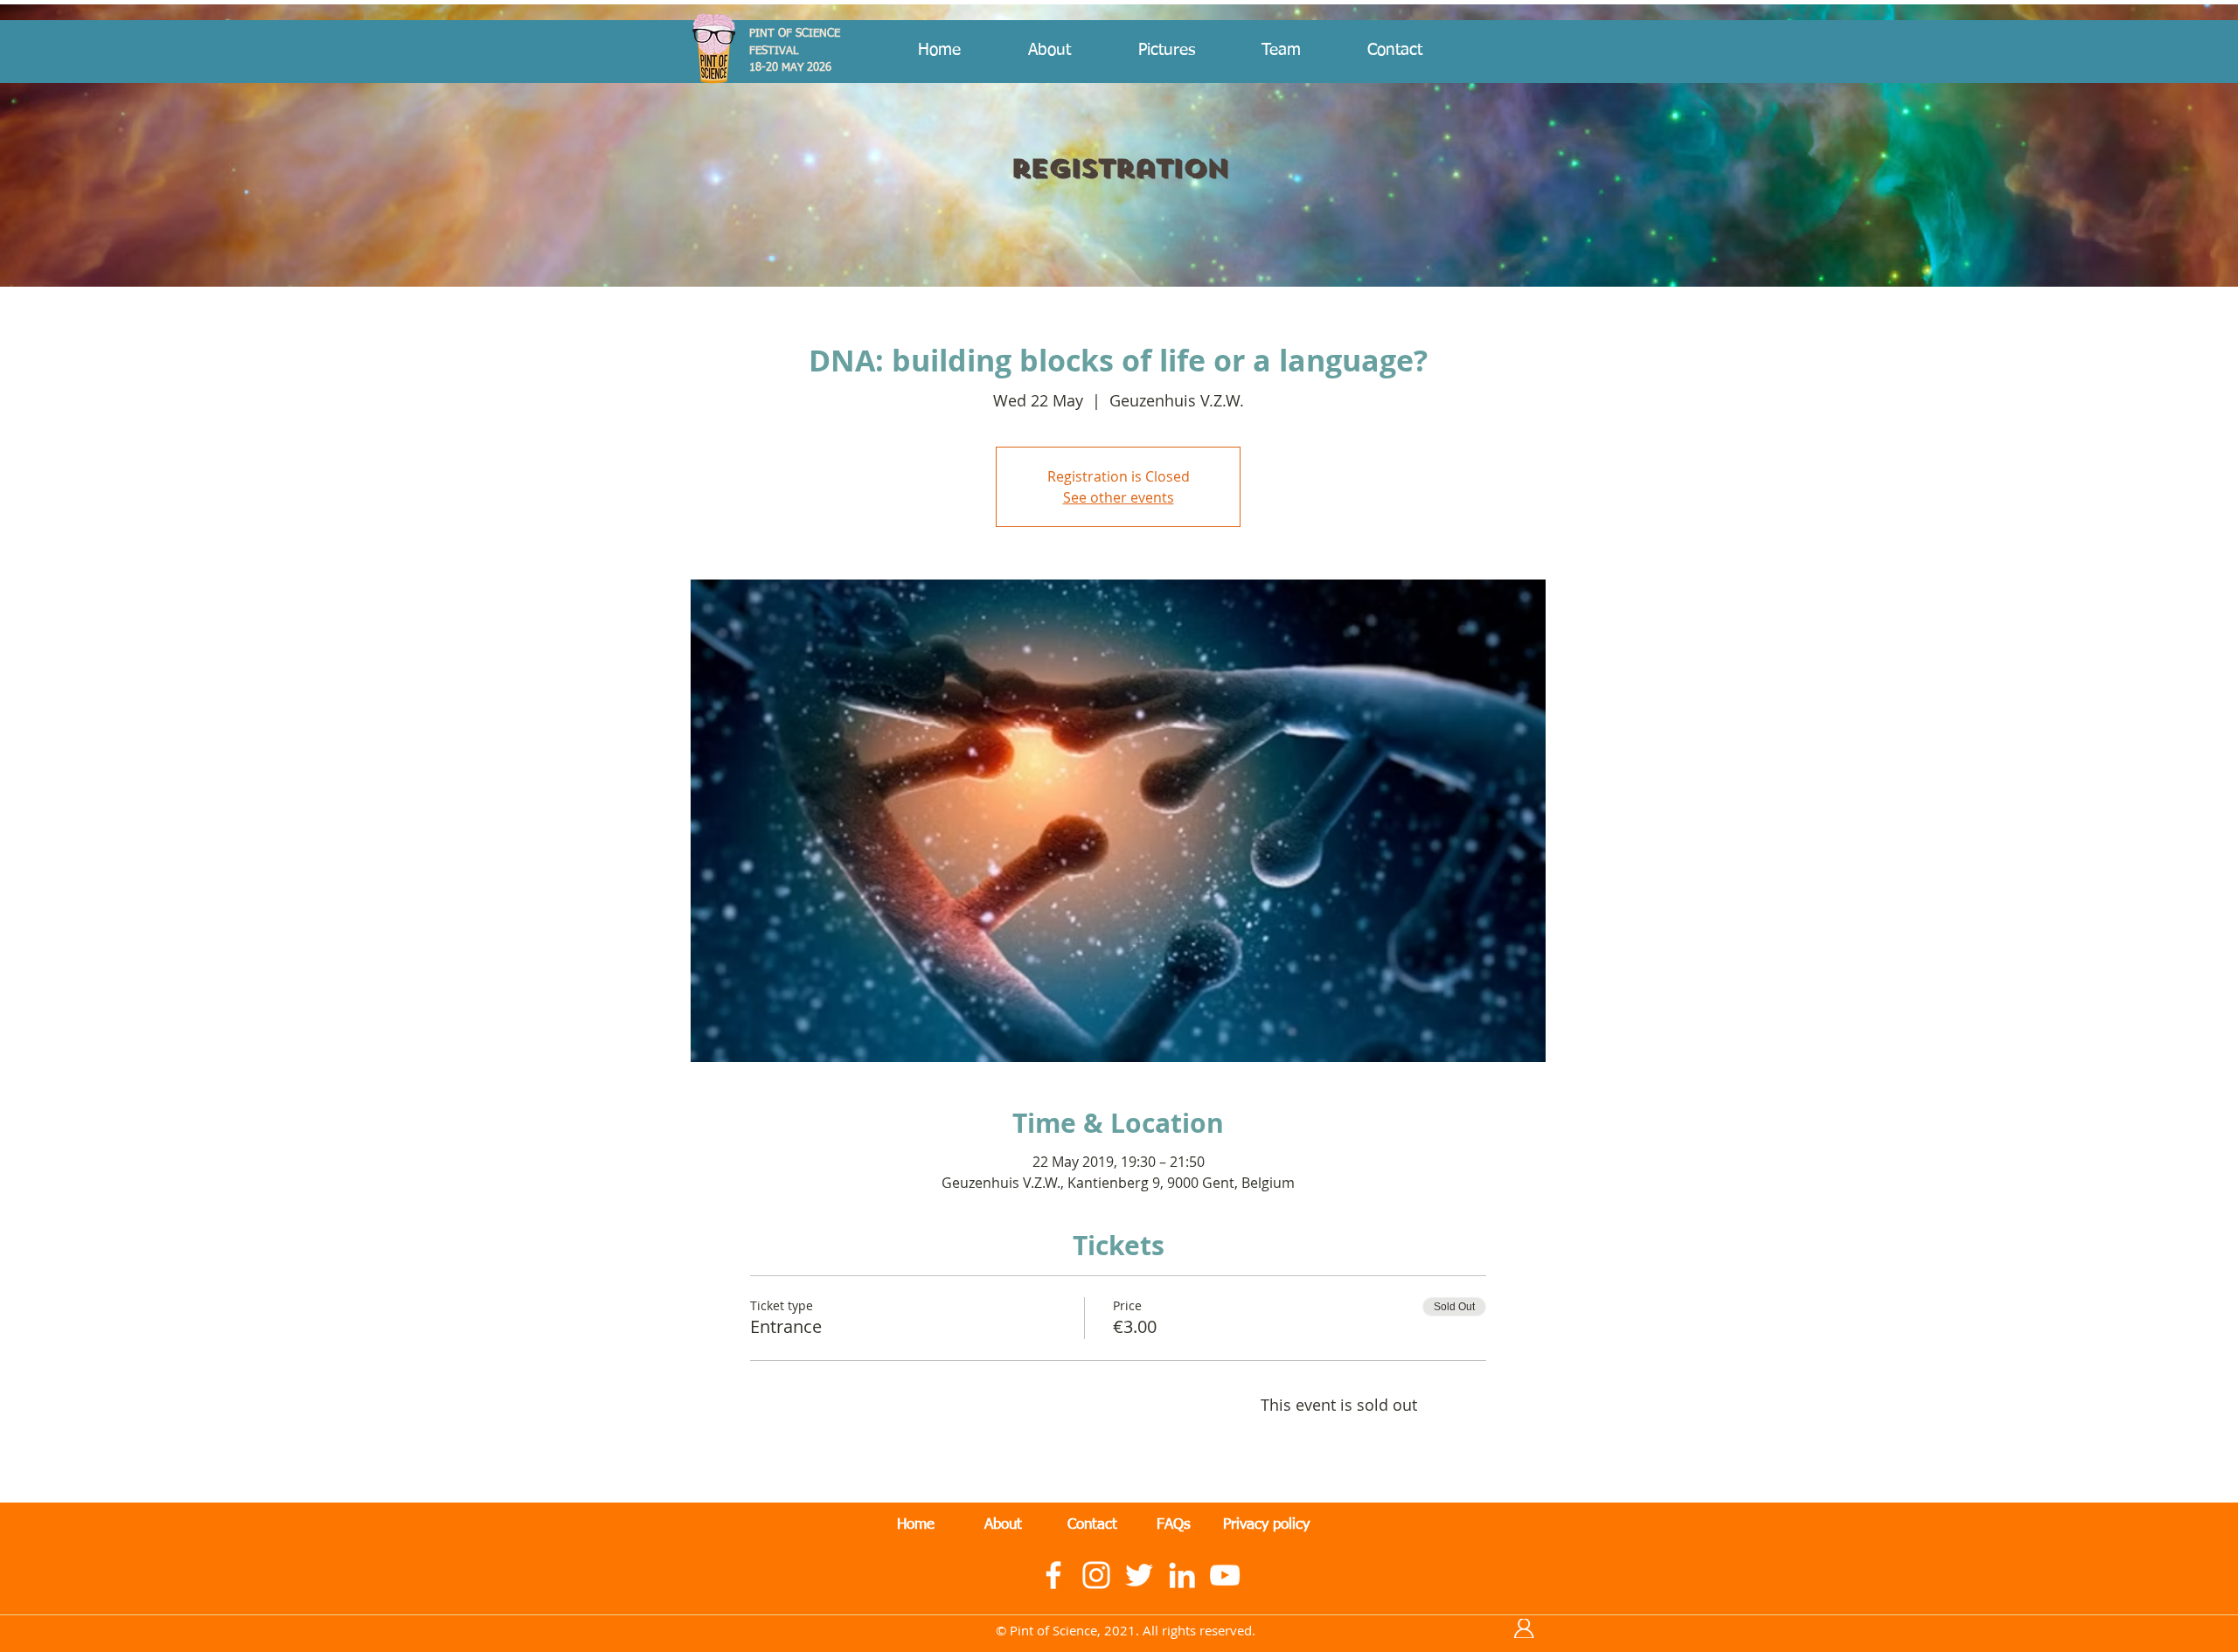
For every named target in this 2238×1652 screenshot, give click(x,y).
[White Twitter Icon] (1139, 1575)
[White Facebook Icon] (1053, 1575)
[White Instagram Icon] (1096, 1575)
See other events (1119, 497)
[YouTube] (1225, 1575)
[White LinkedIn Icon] (1182, 1575)
